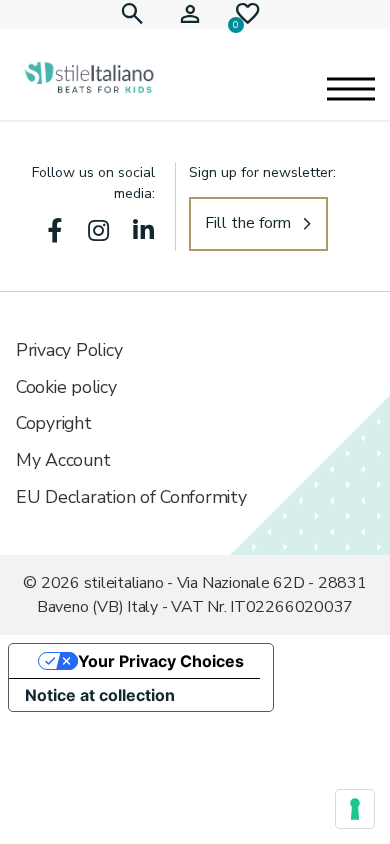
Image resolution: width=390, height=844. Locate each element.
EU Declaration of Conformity (131, 497)
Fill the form (248, 223)
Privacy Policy (69, 350)
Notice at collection (100, 695)
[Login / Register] (190, 14)
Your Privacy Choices (161, 661)
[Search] (132, 14)
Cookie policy (66, 387)
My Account (63, 460)
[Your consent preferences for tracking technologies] (355, 809)
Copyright (54, 423)
